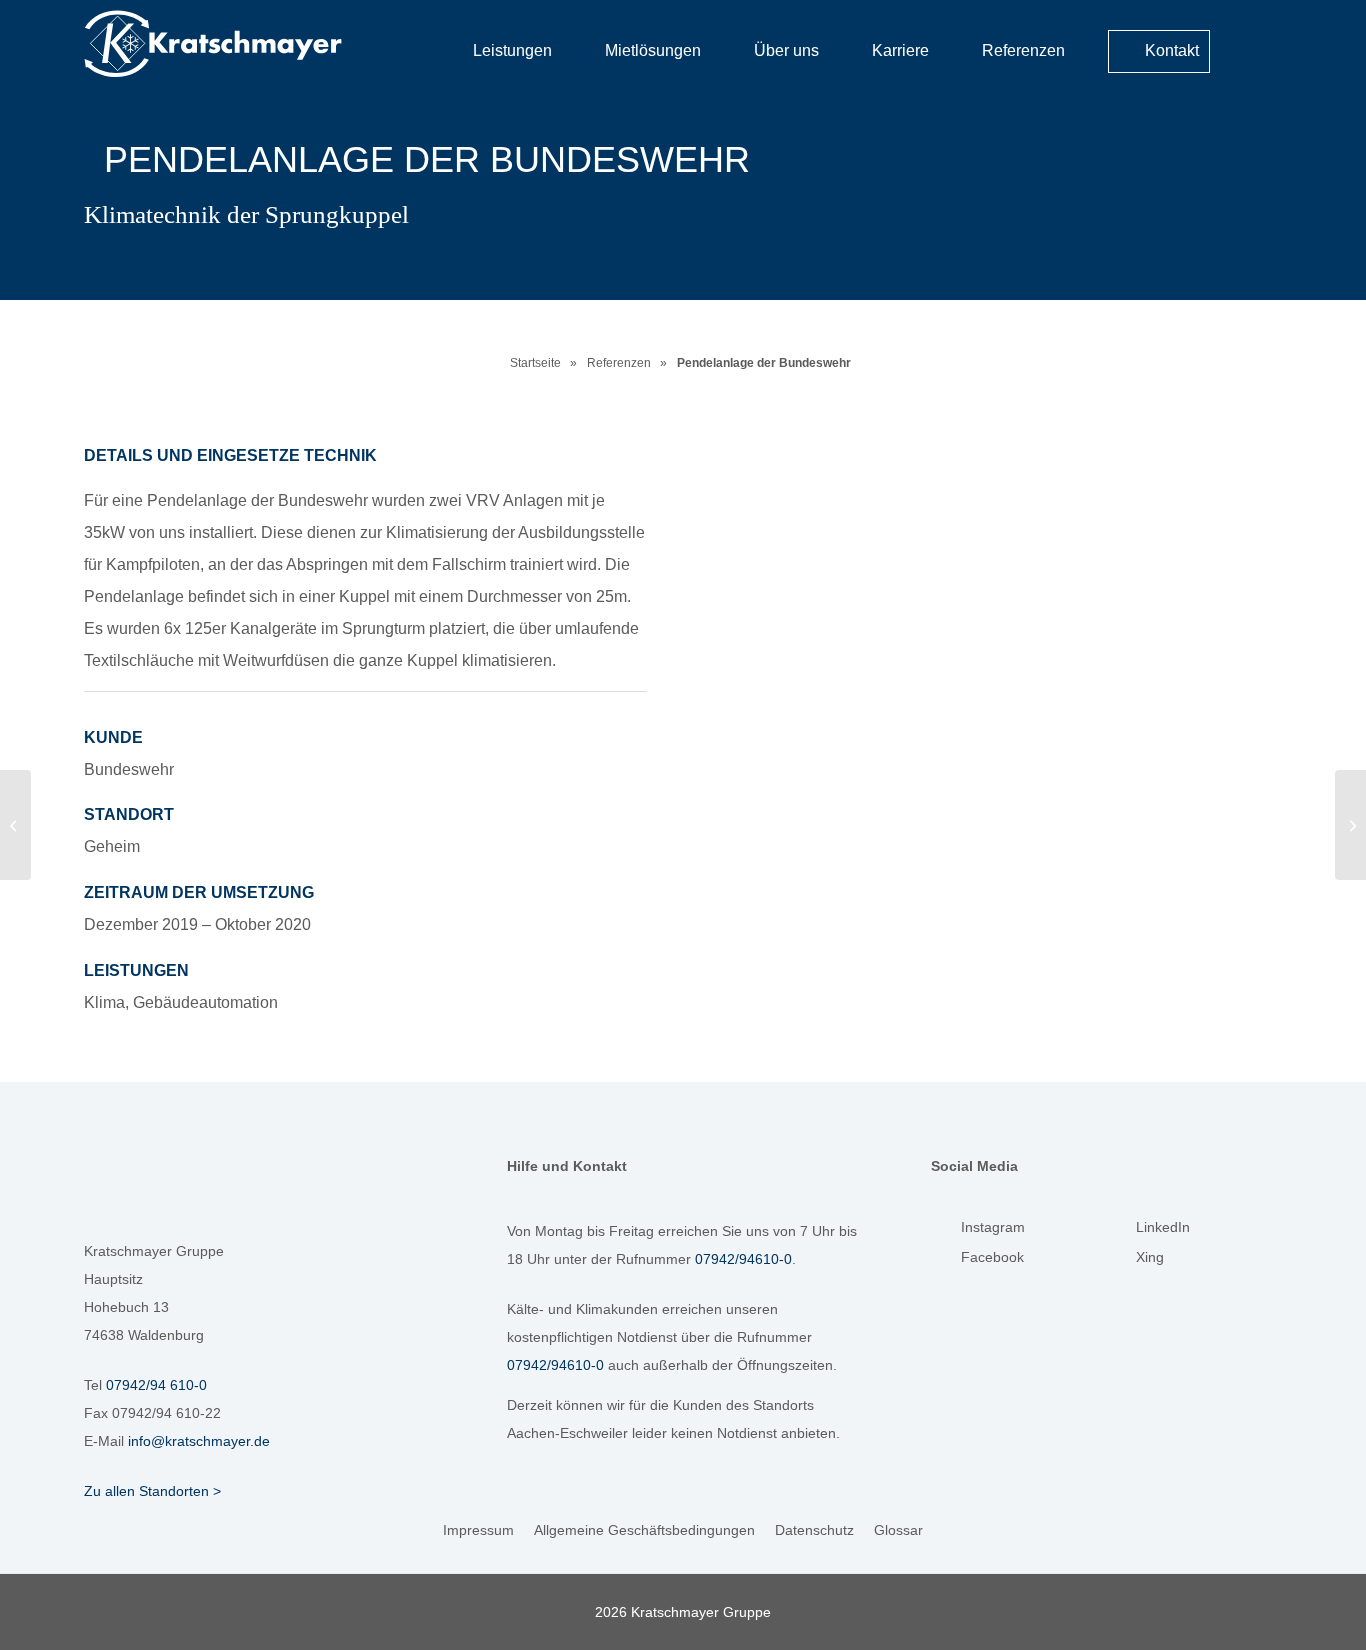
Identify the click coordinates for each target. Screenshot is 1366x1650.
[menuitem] (1257, 44)
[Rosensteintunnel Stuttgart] (1350, 825)
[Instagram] (946, 1232)
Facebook (992, 1257)
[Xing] (1121, 1262)
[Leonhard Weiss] (15, 825)
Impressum (478, 1530)
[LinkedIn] (1121, 1232)
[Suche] (1257, 45)
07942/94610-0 (743, 1259)
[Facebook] (946, 1262)
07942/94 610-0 (156, 1385)
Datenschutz (814, 1530)
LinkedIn (1163, 1227)
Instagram (993, 1227)
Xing (1150, 1257)
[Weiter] (1237, 637)
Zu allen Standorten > (152, 1491)
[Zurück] (764, 637)
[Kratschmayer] (245, 44)
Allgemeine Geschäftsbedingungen (644, 1530)
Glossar (898, 1530)
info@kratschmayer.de (199, 1441)
